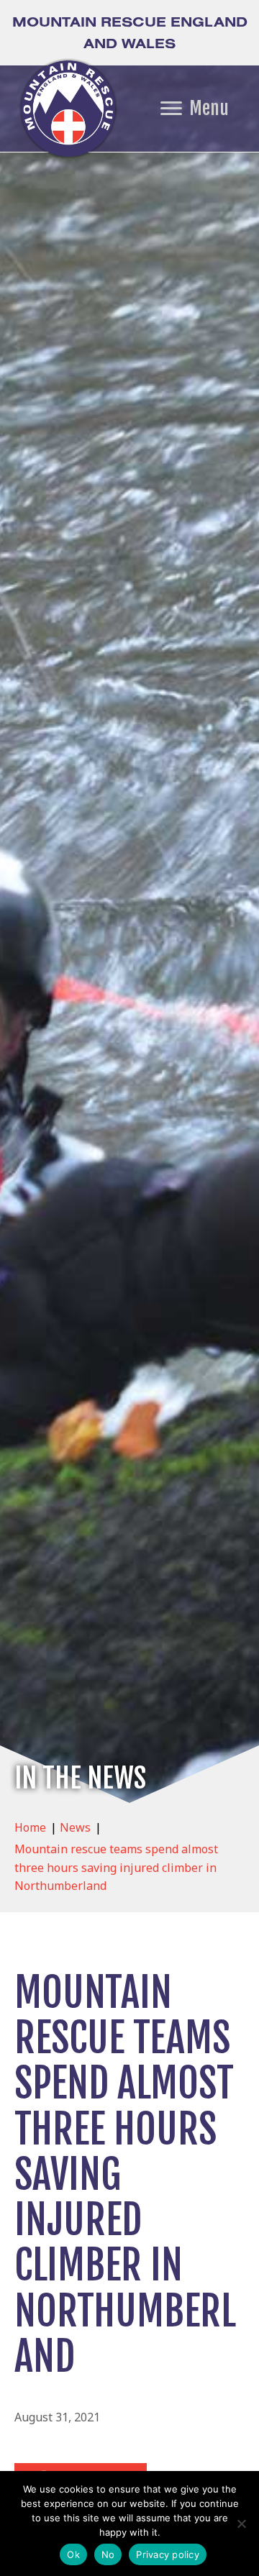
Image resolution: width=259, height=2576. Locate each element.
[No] (241, 2524)
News (75, 1827)
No (108, 2554)
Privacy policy (168, 2554)
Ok (73, 2554)
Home (30, 1827)
